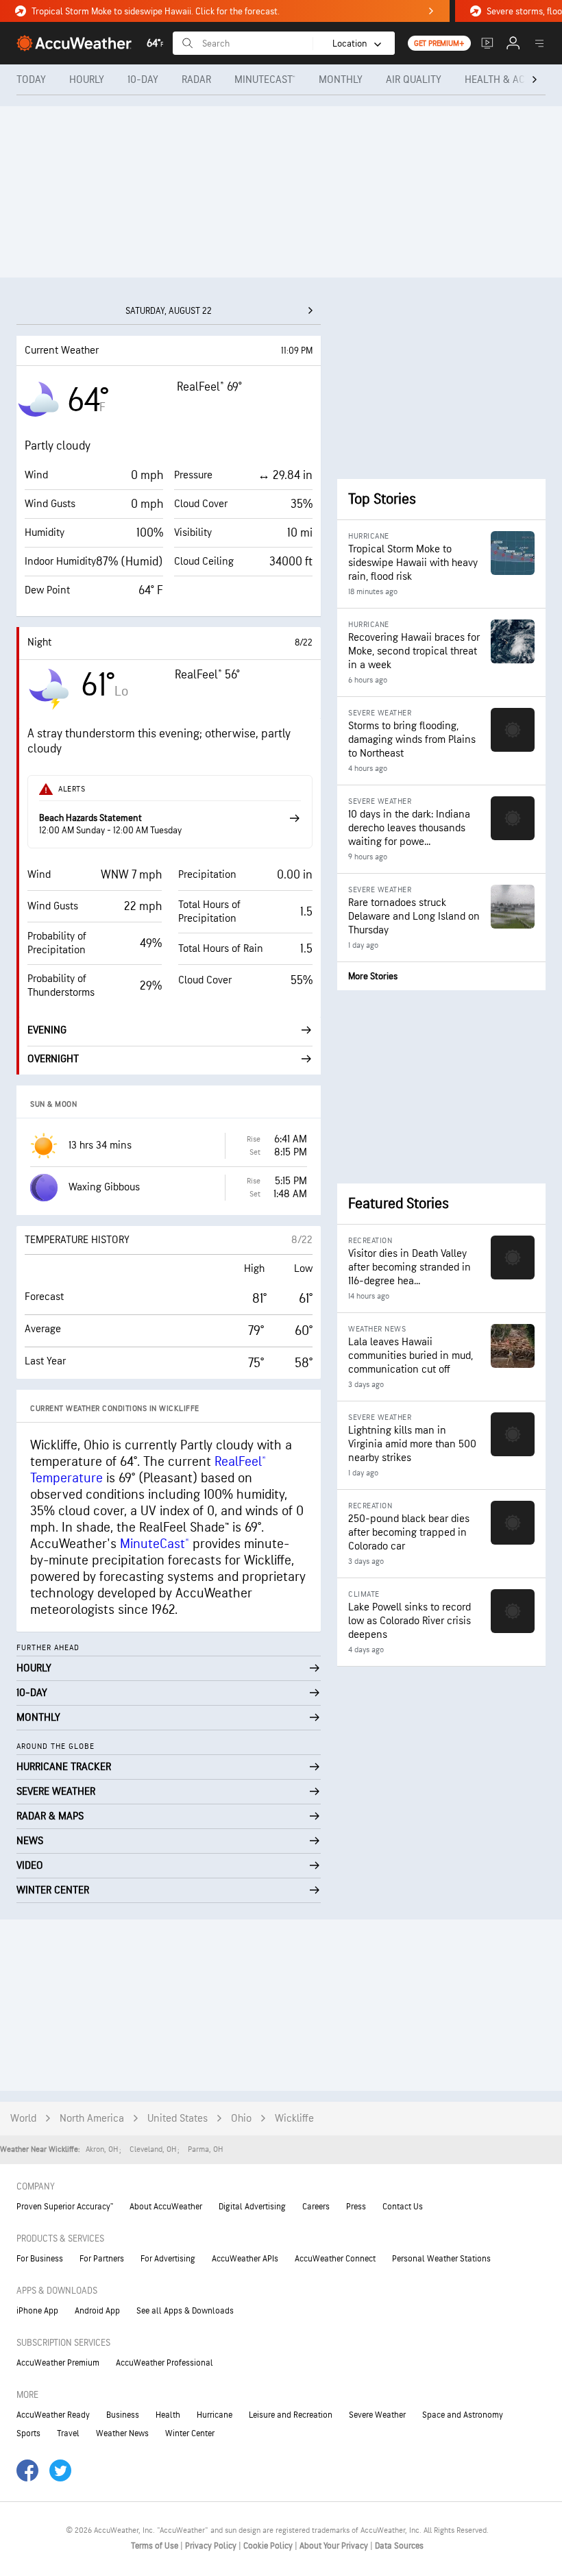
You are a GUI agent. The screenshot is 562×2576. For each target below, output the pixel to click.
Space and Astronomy (463, 2415)
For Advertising (168, 2259)
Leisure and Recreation (291, 2415)
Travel (68, 2433)
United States (178, 2119)
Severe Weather (377, 2415)
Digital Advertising (252, 2207)
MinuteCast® (155, 1544)
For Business (40, 2259)
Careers (316, 2207)
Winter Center (190, 2433)
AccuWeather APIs (245, 2259)
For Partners (102, 2259)
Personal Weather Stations (441, 2259)
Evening (47, 1030)
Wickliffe (294, 2119)
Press (356, 2207)
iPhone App (37, 2311)
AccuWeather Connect (335, 2259)
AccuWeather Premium (58, 2363)
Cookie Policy (269, 2546)
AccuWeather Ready (53, 2415)
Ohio (241, 2119)
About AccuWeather (166, 2207)
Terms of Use (156, 2546)
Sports (28, 2433)
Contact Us (403, 2207)
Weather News (122, 2433)
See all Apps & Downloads (185, 2311)
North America (92, 2119)
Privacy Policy (212, 2546)
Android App (97, 2311)
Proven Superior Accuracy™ (65, 2207)
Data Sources (399, 2546)
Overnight (53, 1059)
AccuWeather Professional (164, 2363)
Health (168, 2415)
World (23, 2119)
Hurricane (215, 2415)
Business (123, 2415)
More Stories (373, 976)
